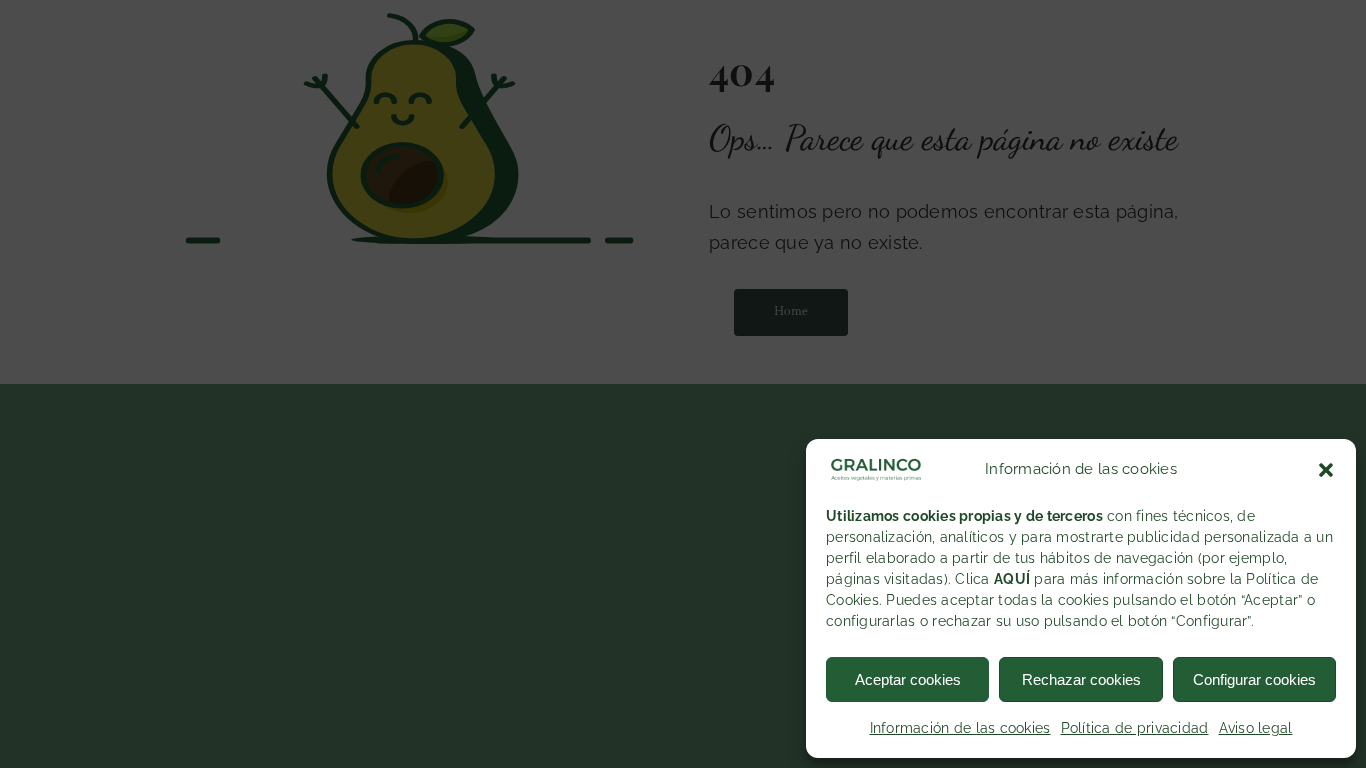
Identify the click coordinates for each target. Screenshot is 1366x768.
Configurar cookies (1254, 679)
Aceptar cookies (908, 679)
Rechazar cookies (1081, 679)
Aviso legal (1256, 728)
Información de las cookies (960, 728)
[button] (1326, 470)
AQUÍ (1012, 579)
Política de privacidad (1135, 728)
